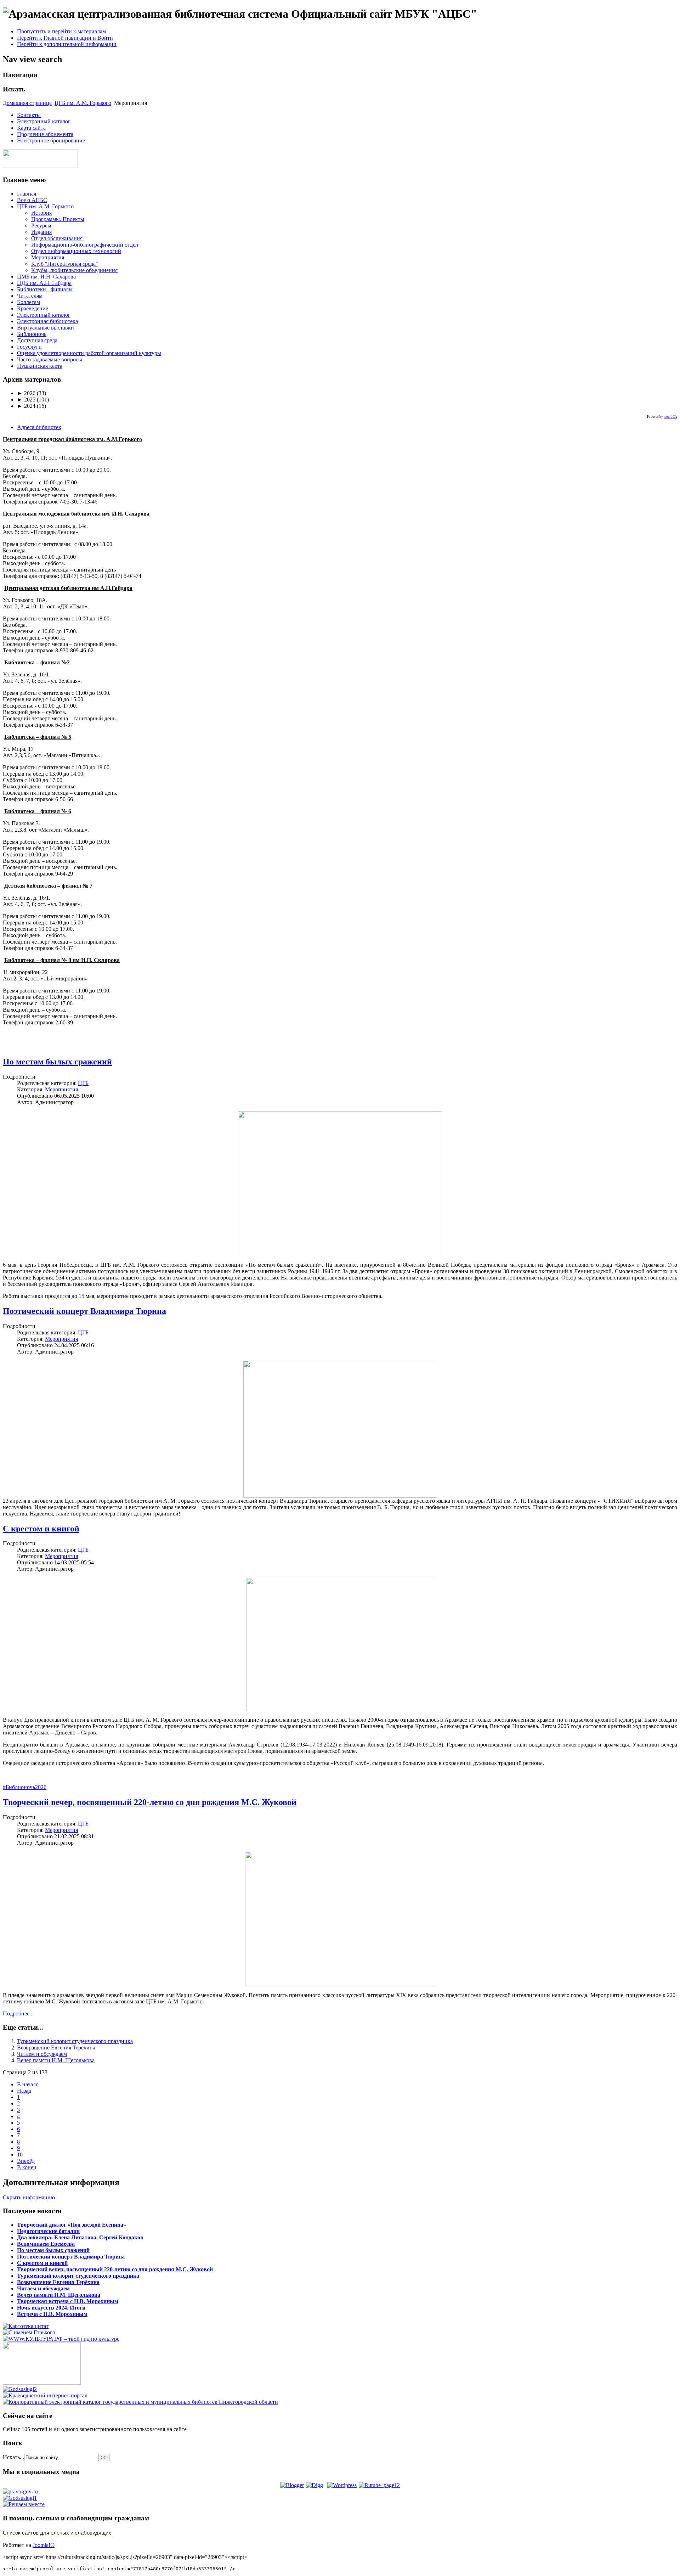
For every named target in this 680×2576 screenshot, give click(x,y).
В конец (27, 2167)
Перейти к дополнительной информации (67, 44)
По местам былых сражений (57, 1062)
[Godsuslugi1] (20, 2498)
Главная (27, 194)
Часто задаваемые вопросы (50, 359)
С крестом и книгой (41, 1529)
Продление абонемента (45, 134)
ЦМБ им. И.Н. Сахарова (46, 277)
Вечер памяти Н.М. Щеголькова (56, 2060)
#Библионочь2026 (25, 1787)
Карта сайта (31, 128)
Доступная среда (37, 340)
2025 (26, 400)
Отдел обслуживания (57, 238)
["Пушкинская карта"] (42, 2383)
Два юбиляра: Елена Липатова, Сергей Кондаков (80, 2237)
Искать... (13, 2457)
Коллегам (29, 302)
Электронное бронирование (51, 140)
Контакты (29, 115)
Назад (24, 2091)
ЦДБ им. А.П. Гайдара (44, 283)
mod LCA (670, 417)
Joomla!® (44, 2545)
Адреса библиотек (39, 427)
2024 (26, 406)
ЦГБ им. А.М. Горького (83, 103)
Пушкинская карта (40, 366)
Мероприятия (48, 257)
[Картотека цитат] (26, 2326)
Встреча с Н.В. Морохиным (52, 2314)
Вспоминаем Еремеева (46, 2244)
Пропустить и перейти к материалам (61, 31)
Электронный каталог (44, 121)
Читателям (30, 296)
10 (20, 2155)
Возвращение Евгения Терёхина (56, 2048)
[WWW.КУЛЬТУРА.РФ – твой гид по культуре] (61, 2339)
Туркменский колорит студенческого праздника (75, 2041)
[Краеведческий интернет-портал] (45, 2395)
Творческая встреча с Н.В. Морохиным (68, 2301)
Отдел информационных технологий (76, 251)
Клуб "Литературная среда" (65, 264)
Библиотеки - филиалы (45, 289)
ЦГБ (83, 1083)
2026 (26, 393)
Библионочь (32, 334)
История (41, 213)
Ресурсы (41, 226)
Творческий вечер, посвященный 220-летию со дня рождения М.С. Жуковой (150, 1802)
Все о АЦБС (32, 200)
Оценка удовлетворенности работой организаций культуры (89, 353)
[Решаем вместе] (24, 2504)
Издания (41, 232)
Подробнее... (18, 2013)
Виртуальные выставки (46, 328)
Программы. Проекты (58, 219)
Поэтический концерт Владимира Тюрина (84, 1311)
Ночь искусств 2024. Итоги (51, 2308)
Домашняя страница (27, 103)
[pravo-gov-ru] (20, 2491)
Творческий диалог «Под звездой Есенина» (72, 2225)
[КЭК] (140, 2402)
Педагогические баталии (48, 2231)
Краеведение (33, 308)
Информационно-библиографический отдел (85, 245)
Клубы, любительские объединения (74, 270)
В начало (28, 2084)
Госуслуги (29, 347)
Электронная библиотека (47, 321)
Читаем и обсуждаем (42, 2054)
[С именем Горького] (29, 2332)
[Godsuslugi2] (20, 2389)
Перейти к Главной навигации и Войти (65, 38)
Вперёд (26, 2161)
